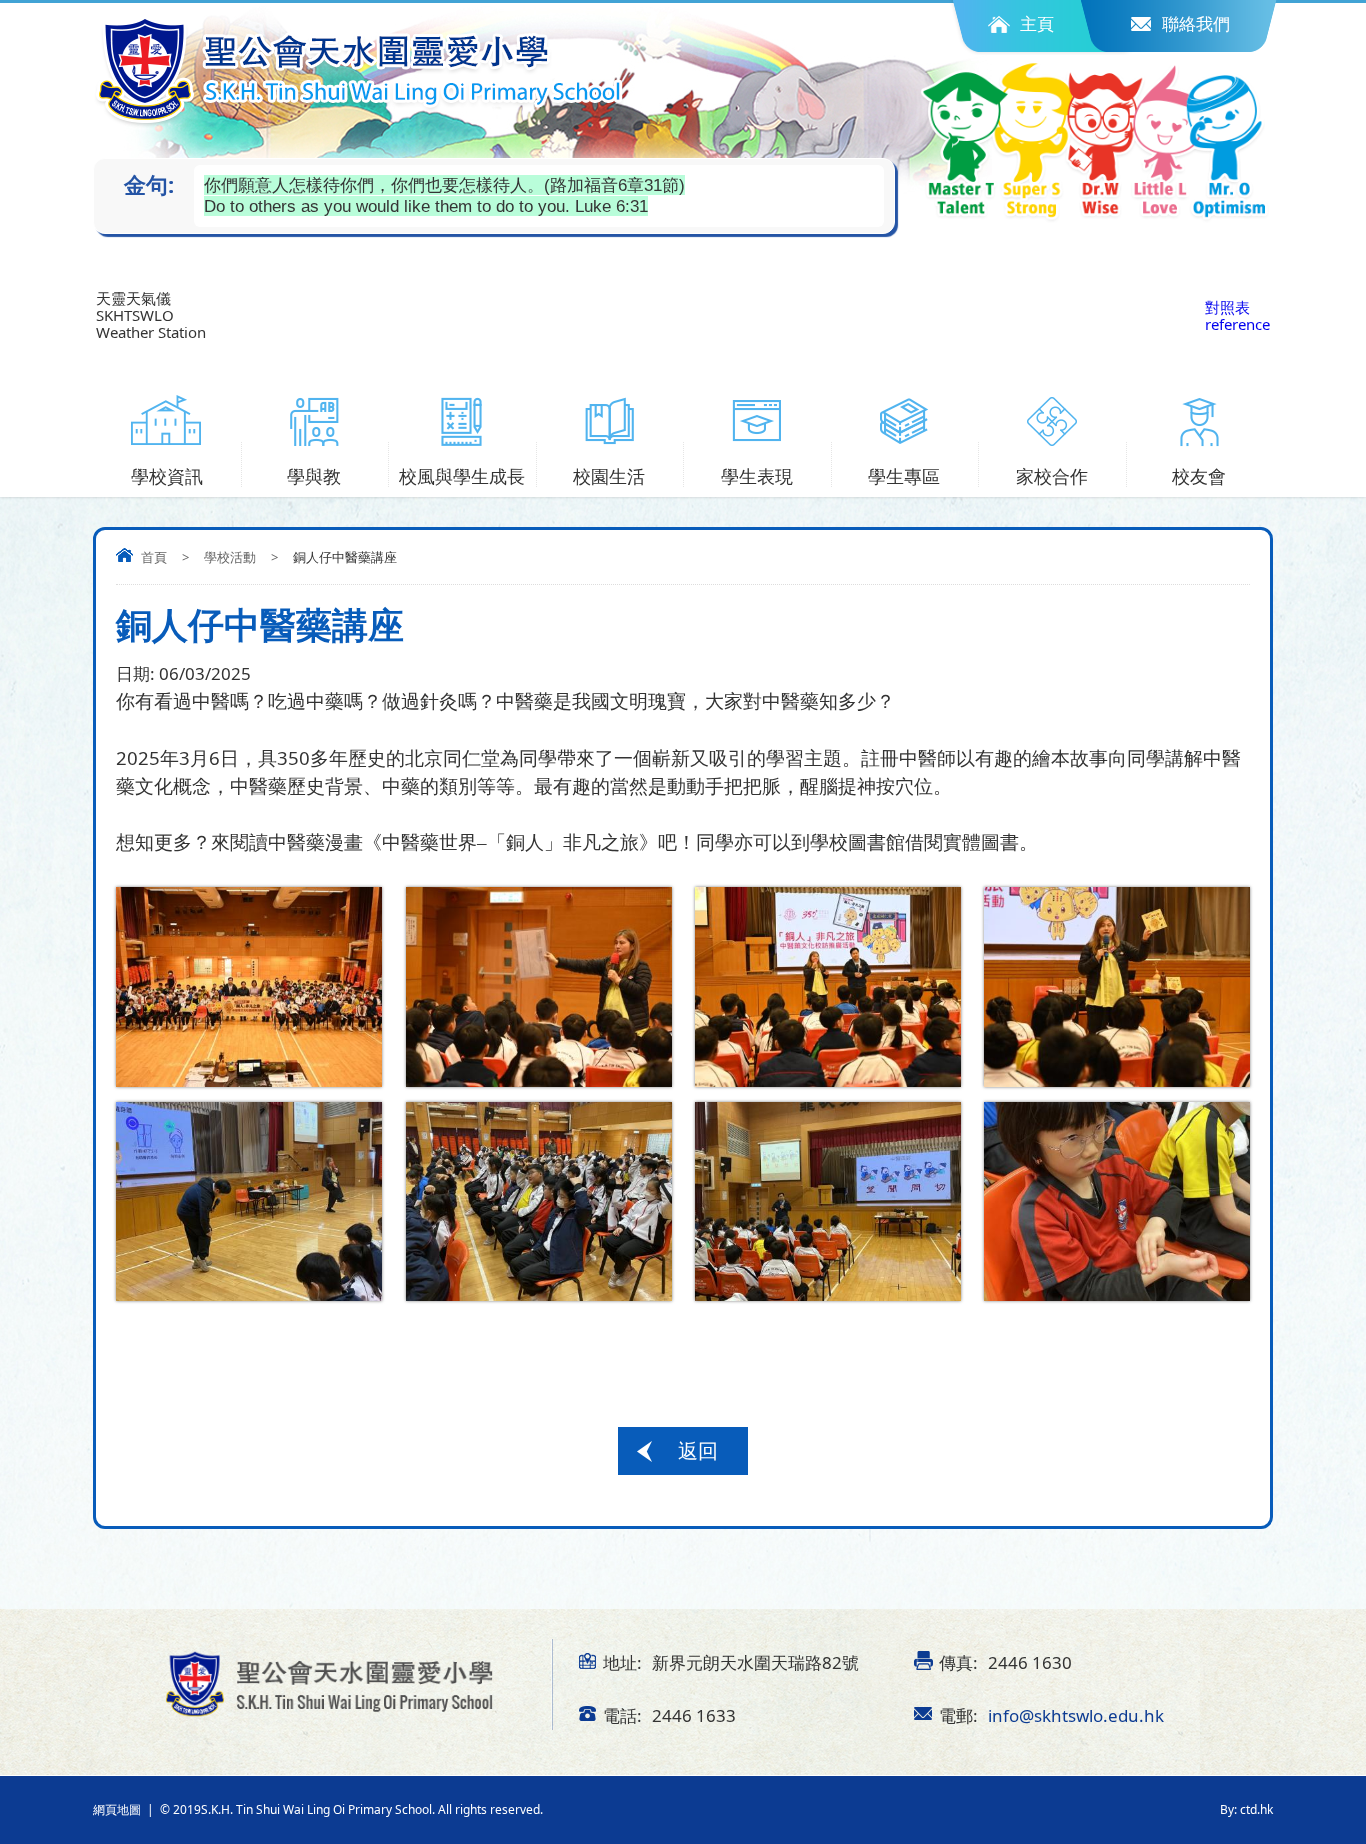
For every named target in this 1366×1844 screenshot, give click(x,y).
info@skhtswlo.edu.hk (1076, 1715)
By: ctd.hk (1246, 1809)
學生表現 (757, 476)
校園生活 (609, 476)
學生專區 (904, 476)
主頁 (1037, 23)
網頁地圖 (117, 1809)
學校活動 (230, 557)
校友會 (1199, 476)
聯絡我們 (1196, 23)
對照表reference (1237, 315)
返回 (698, 1450)
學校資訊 (167, 476)
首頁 (154, 557)
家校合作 (1052, 476)
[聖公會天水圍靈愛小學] (360, 70)
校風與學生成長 (462, 476)
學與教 (314, 476)
